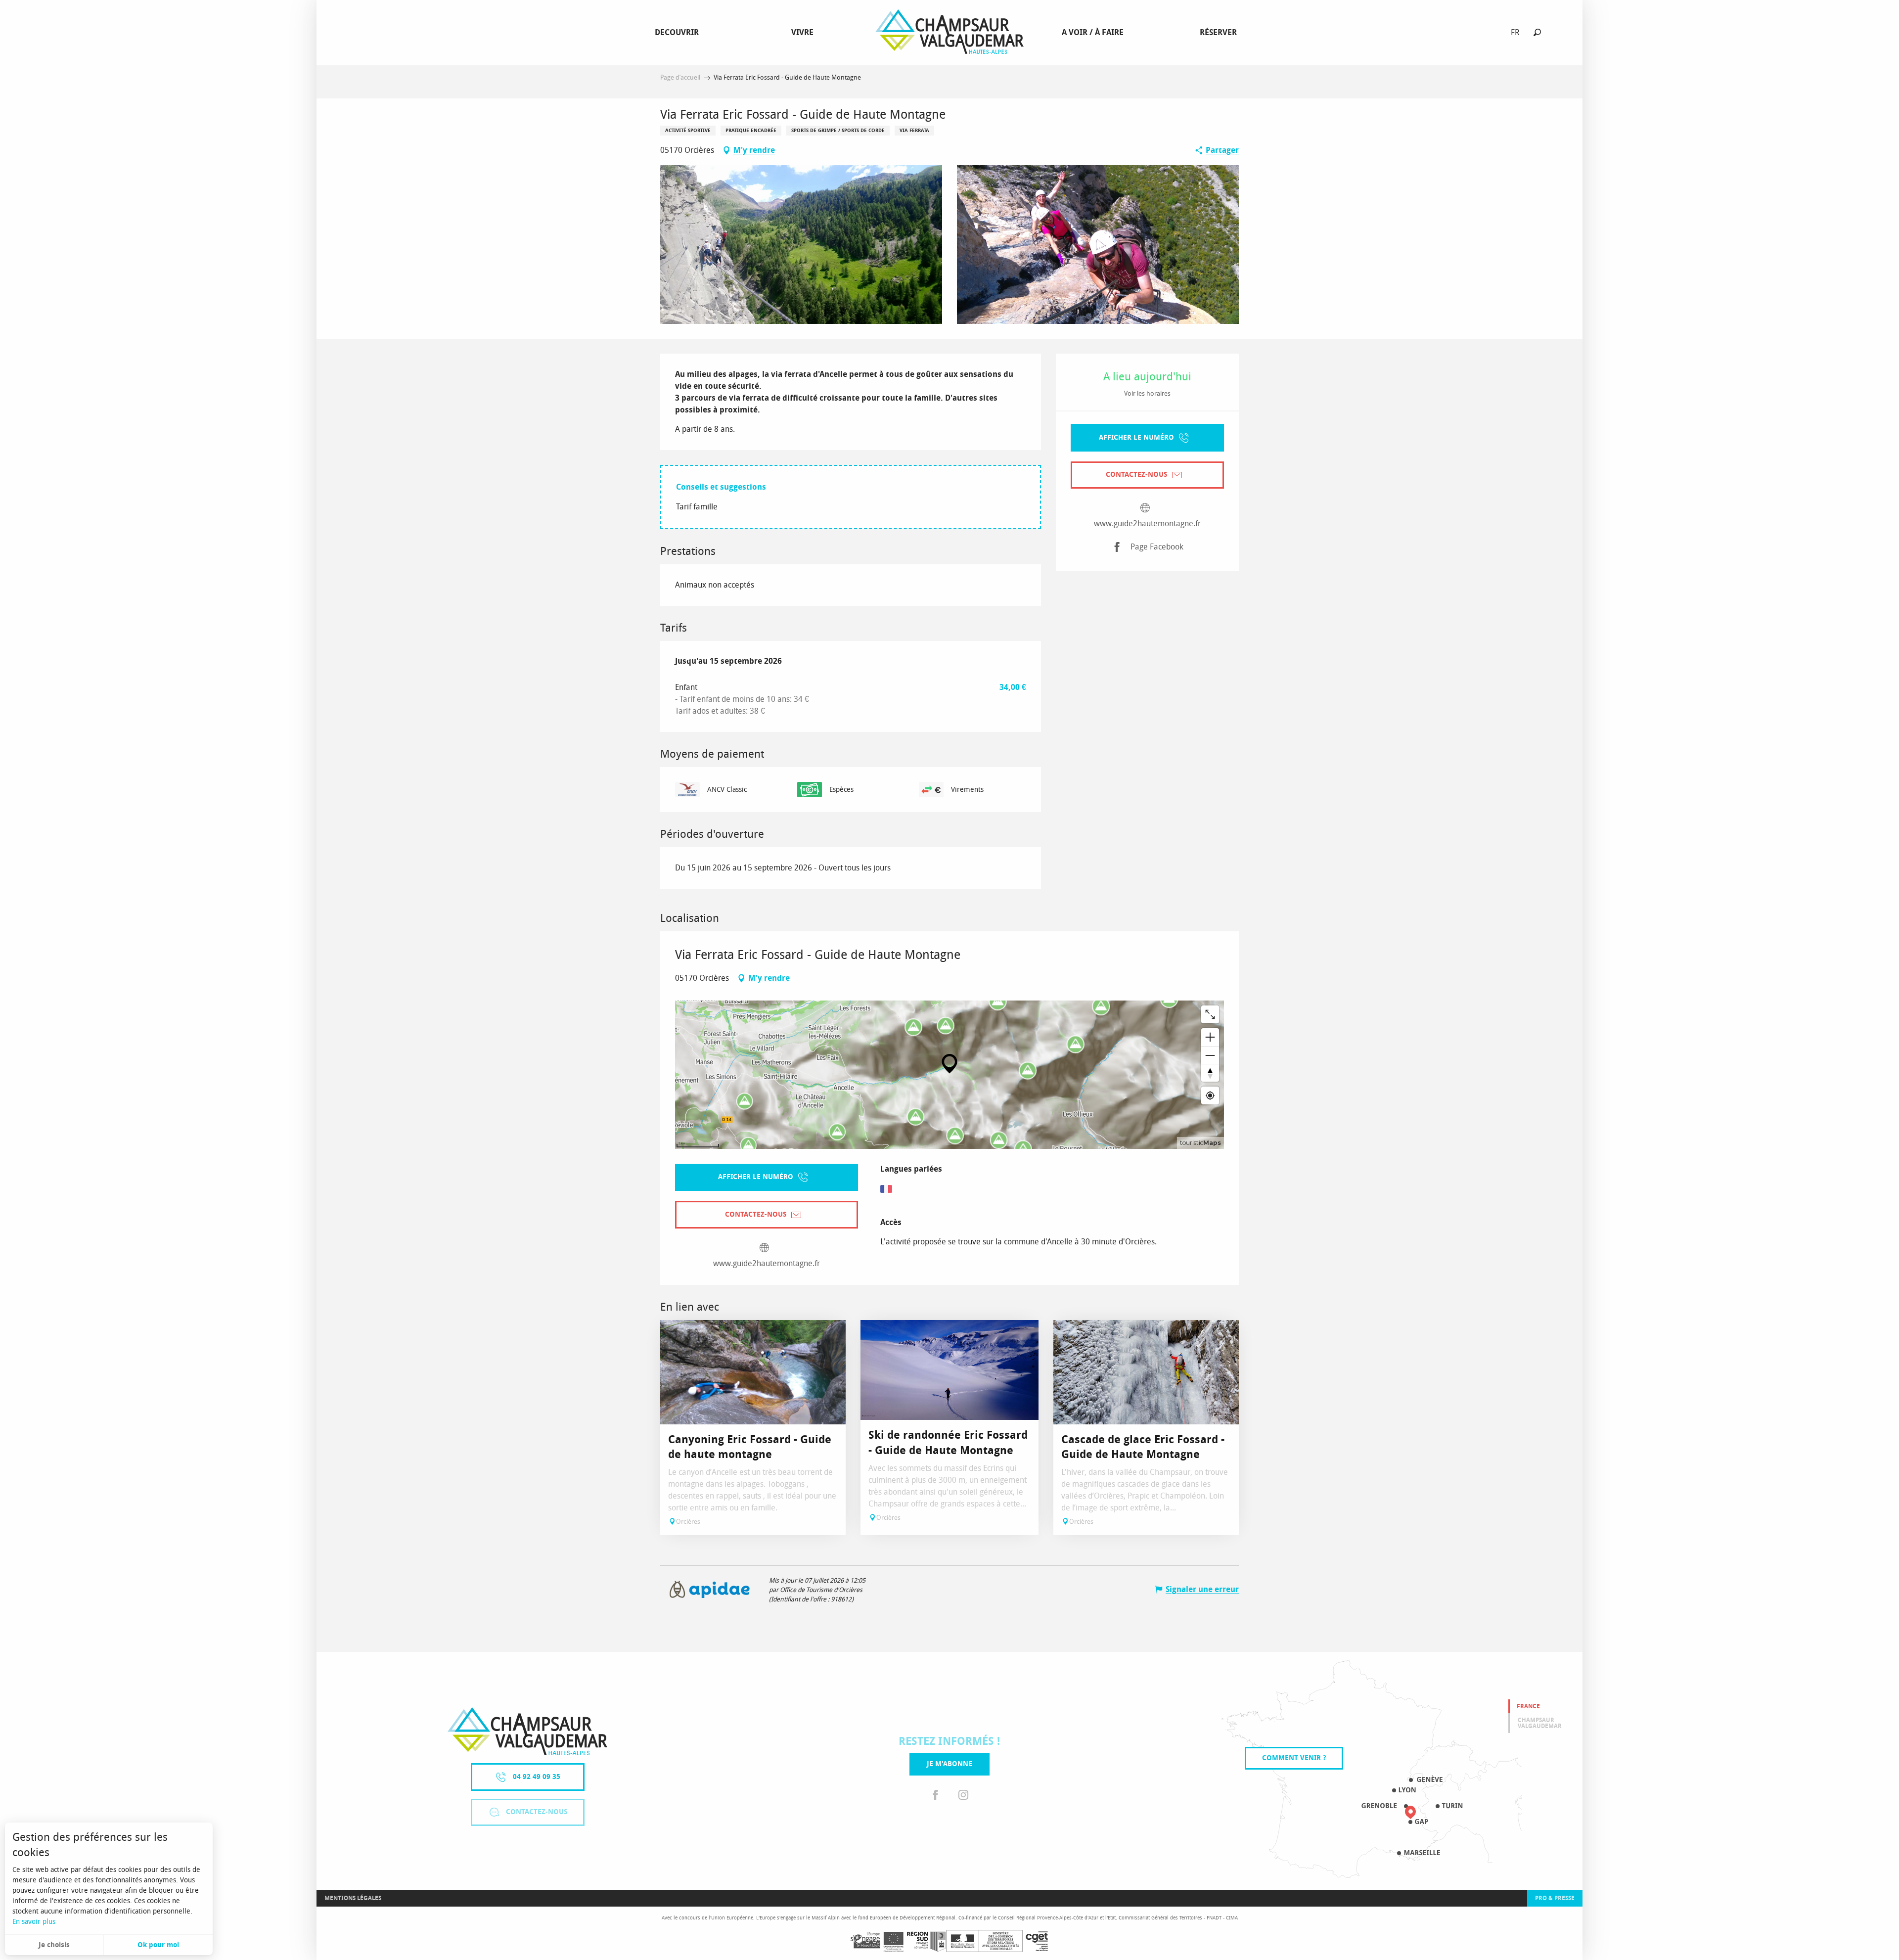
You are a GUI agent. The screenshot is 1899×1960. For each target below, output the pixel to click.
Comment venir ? (1294, 1758)
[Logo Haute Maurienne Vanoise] (527, 1731)
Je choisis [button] (54, 1945)
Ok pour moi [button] (158, 1945)
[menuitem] (679, 33)
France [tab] (1528, 1706)
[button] (1537, 32)
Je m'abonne (949, 1764)
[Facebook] (936, 1795)
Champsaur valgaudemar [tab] (1540, 1723)
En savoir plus (34, 1922)
